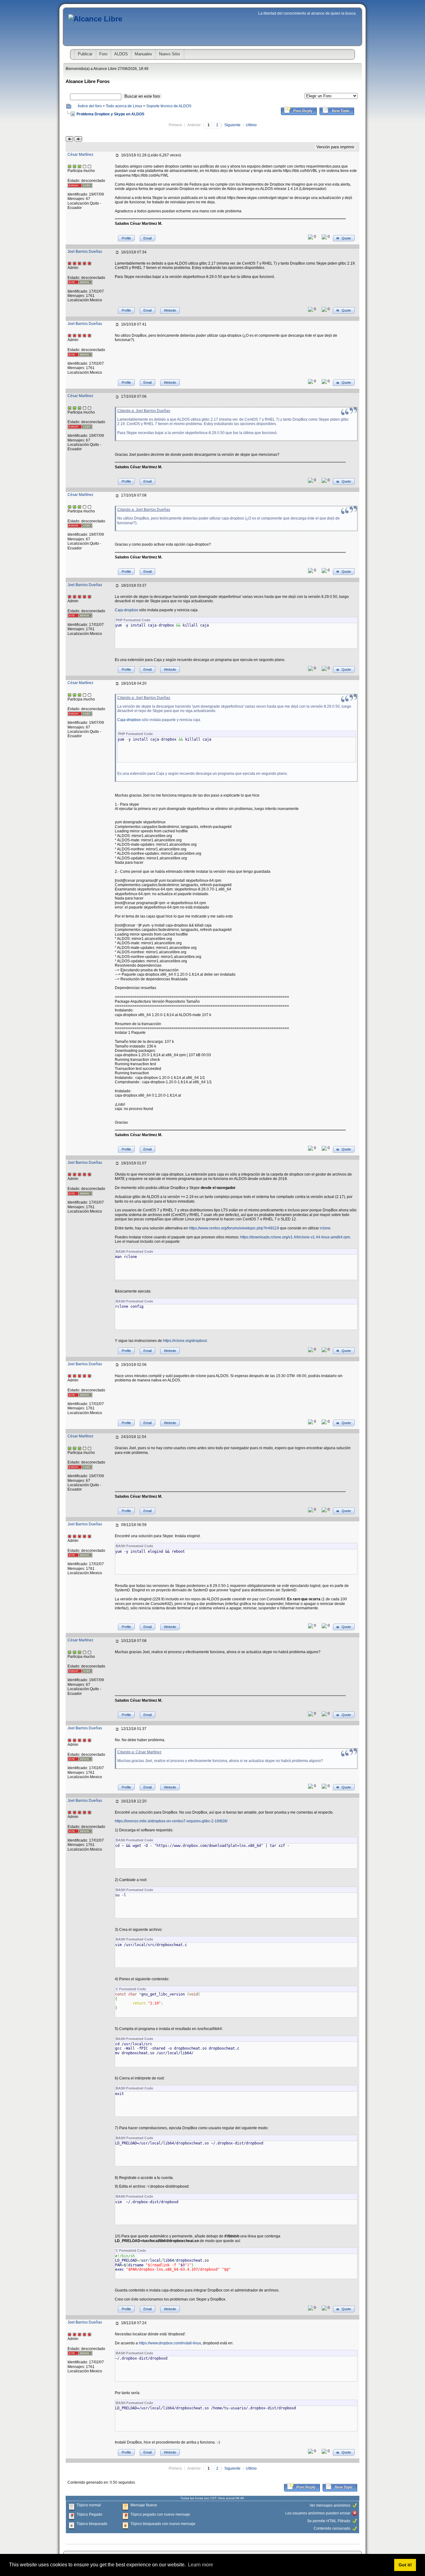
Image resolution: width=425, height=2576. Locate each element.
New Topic (341, 111)
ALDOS (121, 54)
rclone (325, 1228)
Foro (103, 54)
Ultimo (251, 125)
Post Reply (303, 111)
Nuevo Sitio (169, 54)
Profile (126, 238)
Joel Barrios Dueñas (85, 252)
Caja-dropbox (126, 610)
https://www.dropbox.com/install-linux (170, 2343)
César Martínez (80, 155)
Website (170, 310)
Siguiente (232, 125)
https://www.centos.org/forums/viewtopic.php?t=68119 (234, 1228)
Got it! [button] (405, 2565)
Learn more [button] (201, 2565)
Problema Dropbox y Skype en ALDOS (110, 114)
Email (147, 238)
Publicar (85, 54)
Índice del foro (90, 106)
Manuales (143, 54)
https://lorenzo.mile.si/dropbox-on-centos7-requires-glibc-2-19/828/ (171, 1821)
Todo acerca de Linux (124, 106)
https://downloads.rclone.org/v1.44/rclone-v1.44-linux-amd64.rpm (295, 1237)
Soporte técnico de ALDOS (169, 106)
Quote (346, 238)
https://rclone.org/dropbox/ (185, 1341)
